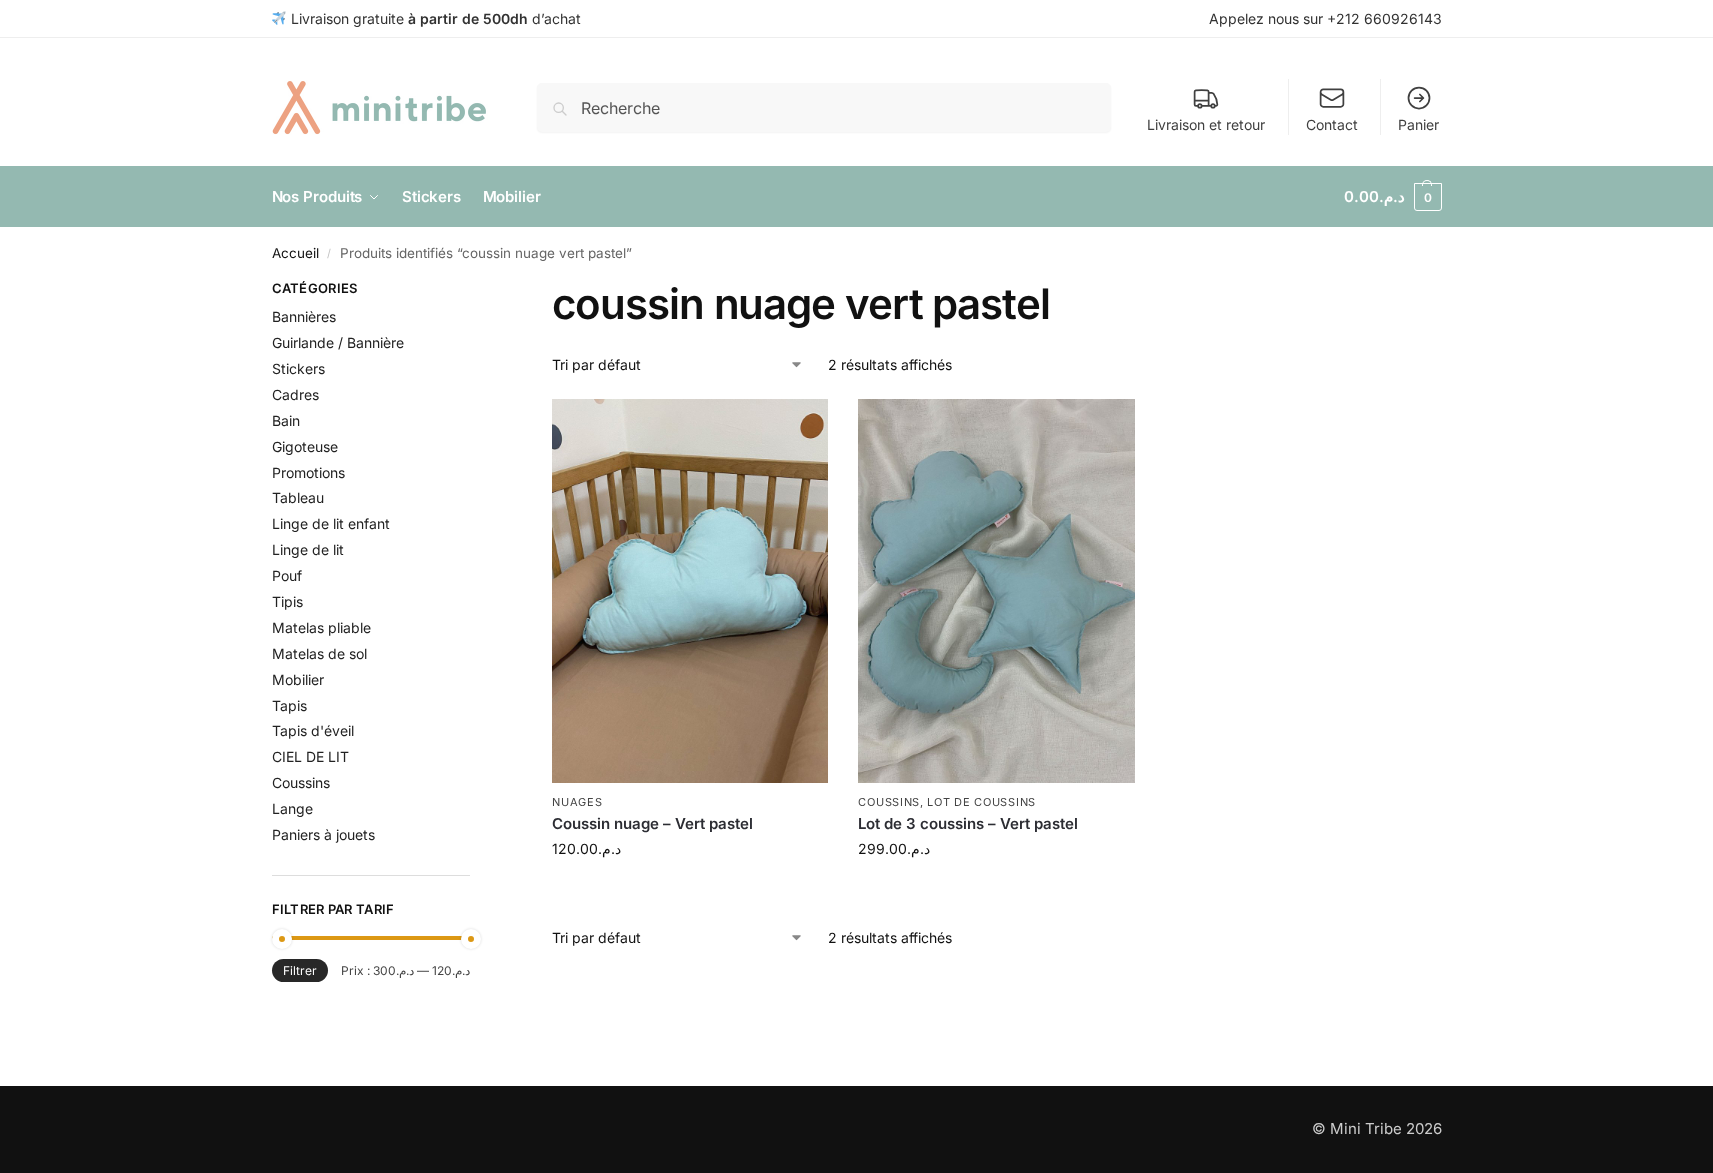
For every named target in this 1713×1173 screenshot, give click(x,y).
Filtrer (300, 970)
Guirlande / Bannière (338, 342)
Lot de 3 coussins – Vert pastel (968, 823)
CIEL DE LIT (310, 756)
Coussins (889, 802)
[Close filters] (476, 291)
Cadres (295, 394)
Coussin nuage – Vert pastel (652, 823)
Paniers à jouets (323, 834)
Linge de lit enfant (331, 523)
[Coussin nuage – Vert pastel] (690, 591)
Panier (1418, 124)
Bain (286, 420)
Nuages (577, 802)
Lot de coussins (981, 802)
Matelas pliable (321, 627)
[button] (1393, 197)
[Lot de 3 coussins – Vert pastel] (996, 591)
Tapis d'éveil (313, 730)
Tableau (298, 497)
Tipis (287, 601)
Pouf (287, 575)
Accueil (295, 253)
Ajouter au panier (690, 890)
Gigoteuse (305, 446)
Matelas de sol (319, 653)
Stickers (298, 368)
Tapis (289, 705)
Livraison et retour (1206, 124)
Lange (292, 808)
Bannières (304, 316)
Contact (1332, 124)
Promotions (308, 472)
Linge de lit (308, 549)
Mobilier (298, 679)
